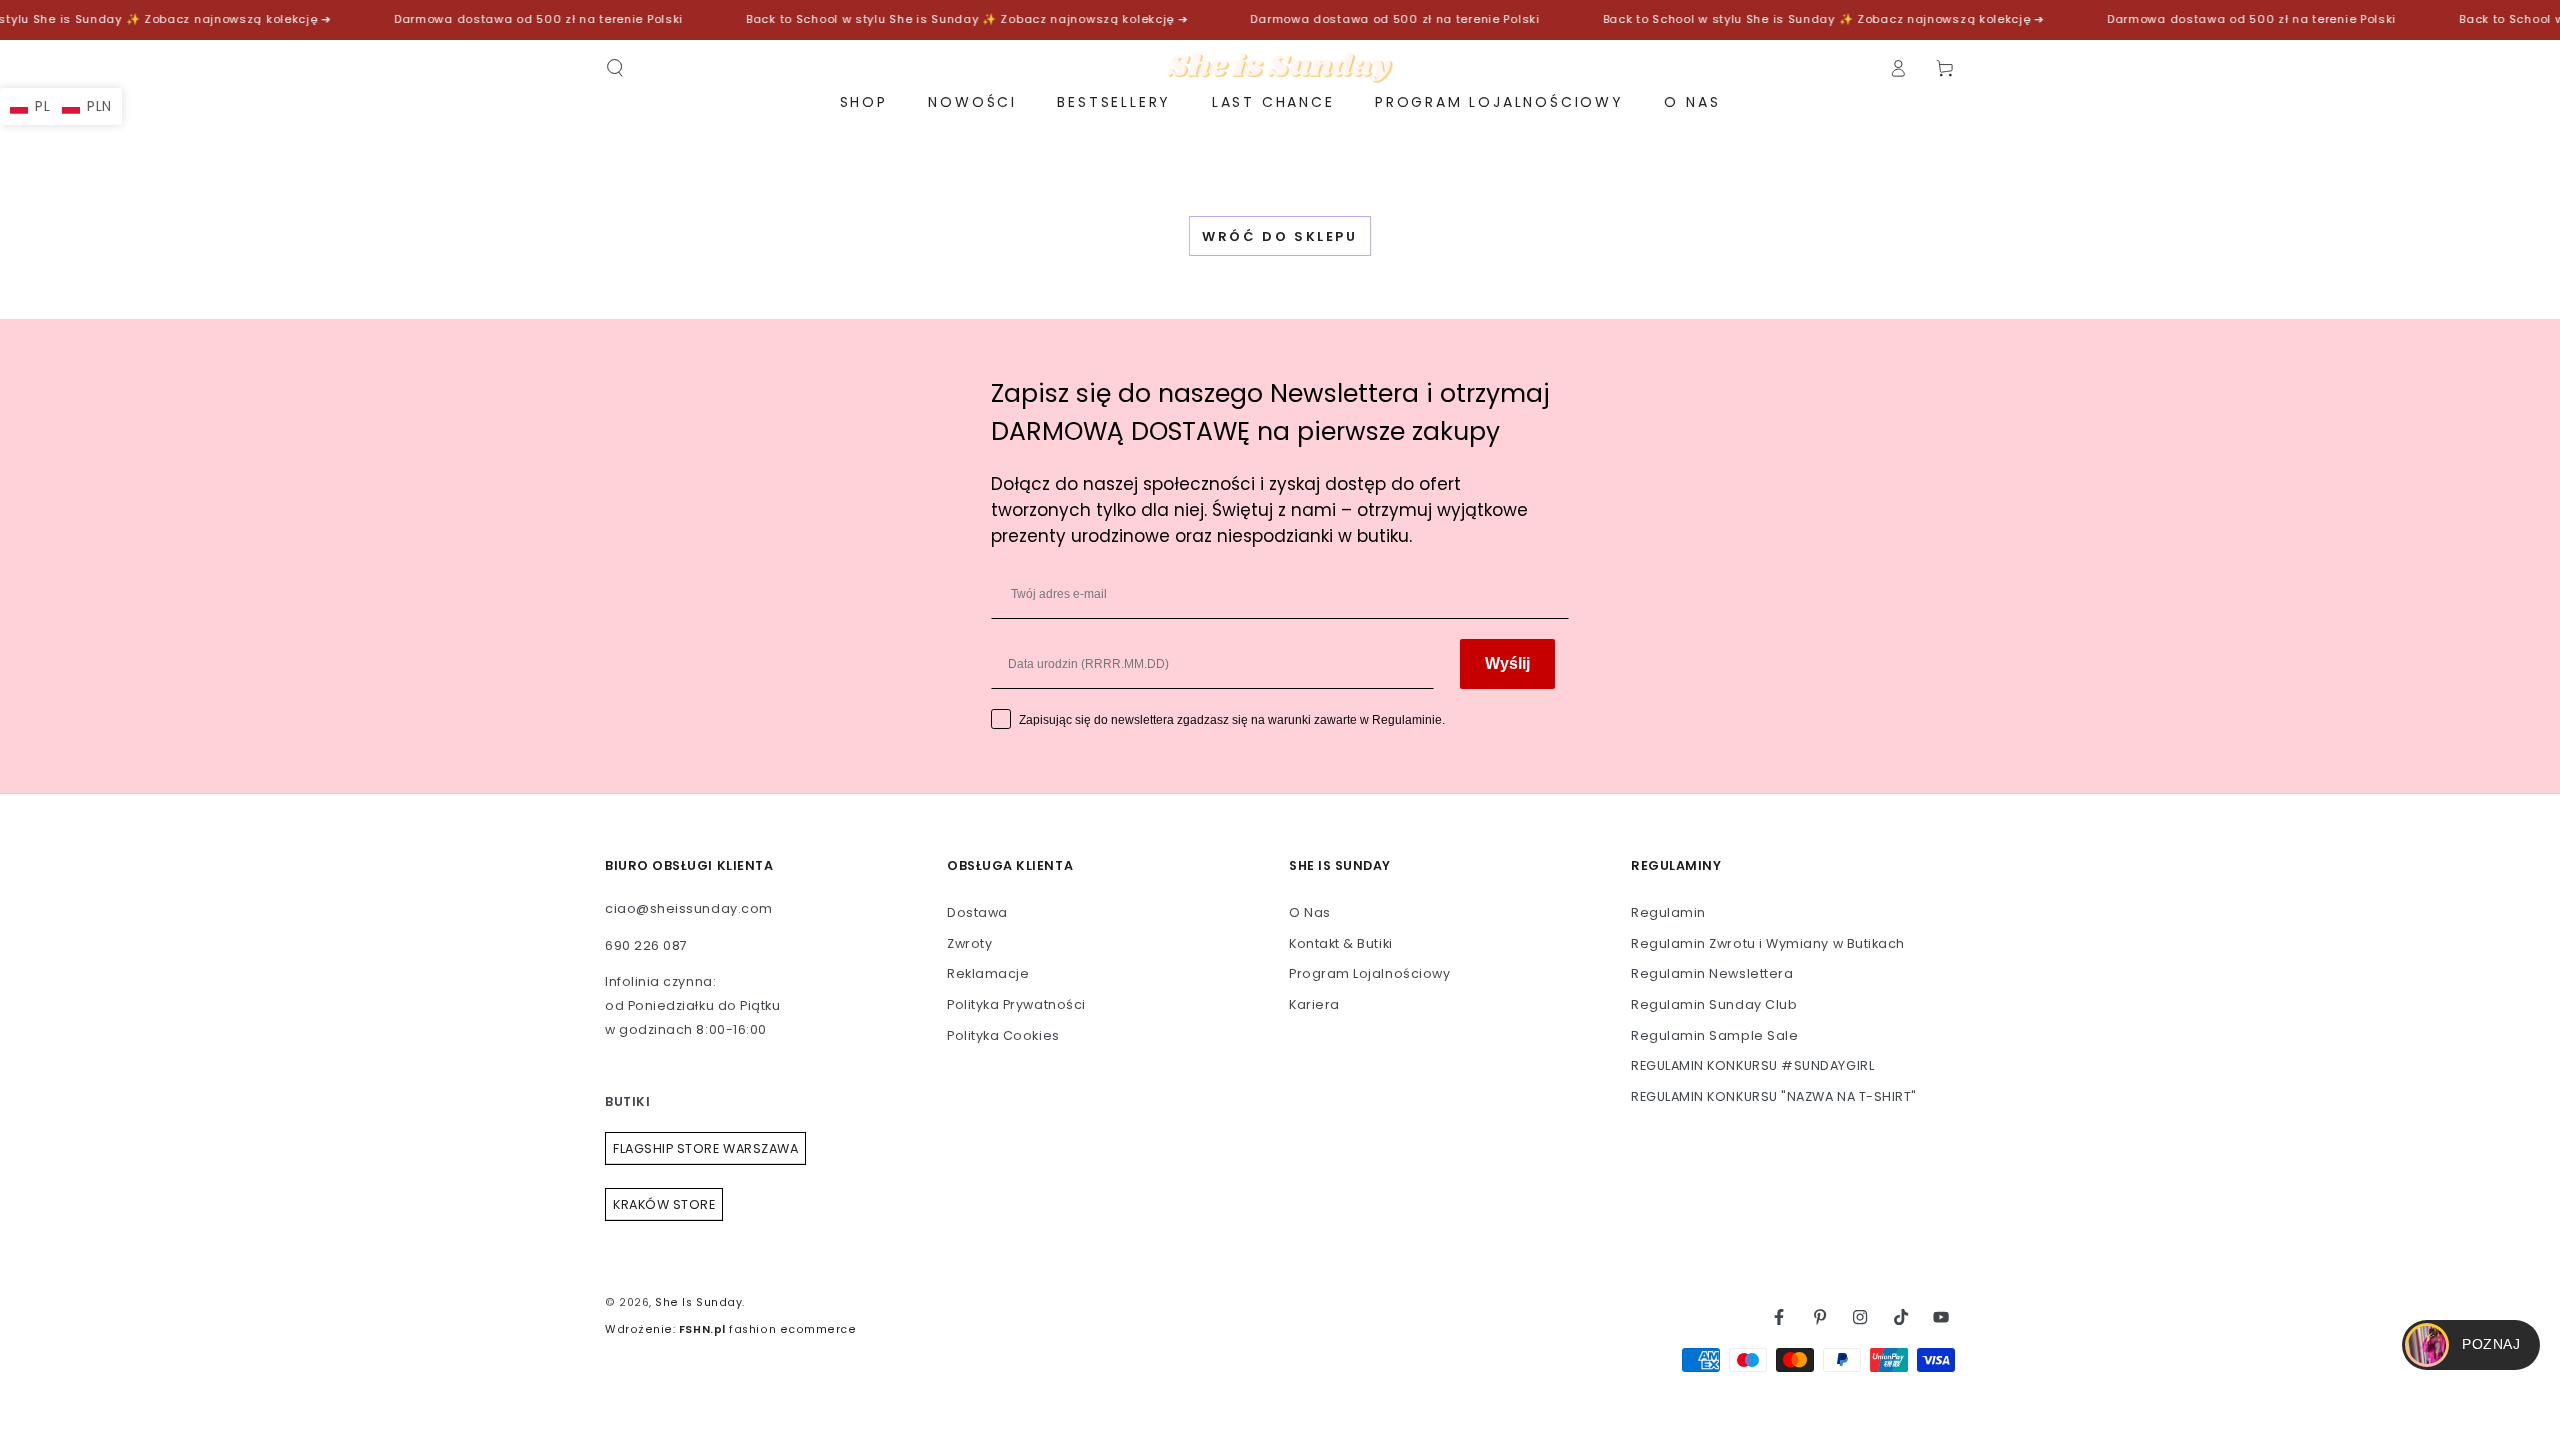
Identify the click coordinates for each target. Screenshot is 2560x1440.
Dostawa (977, 912)
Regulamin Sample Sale (1714, 1035)
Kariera (1314, 1004)
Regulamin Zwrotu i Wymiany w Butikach (1768, 943)
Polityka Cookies (1003, 1035)
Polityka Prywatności (1016, 1004)
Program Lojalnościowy (1369, 973)
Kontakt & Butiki (1341, 943)
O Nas (1310, 912)
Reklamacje (988, 973)
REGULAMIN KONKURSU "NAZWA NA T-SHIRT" (1774, 1096)
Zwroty (969, 943)
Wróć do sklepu (1279, 236)
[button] (615, 68)
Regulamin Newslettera (1712, 973)
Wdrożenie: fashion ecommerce (730, 1329)
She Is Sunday (698, 1302)
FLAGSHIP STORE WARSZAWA (705, 1148)
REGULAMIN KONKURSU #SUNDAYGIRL (1752, 1065)
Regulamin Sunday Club (1714, 1004)
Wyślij (1507, 663)
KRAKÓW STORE (664, 1204)
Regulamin (1668, 912)
